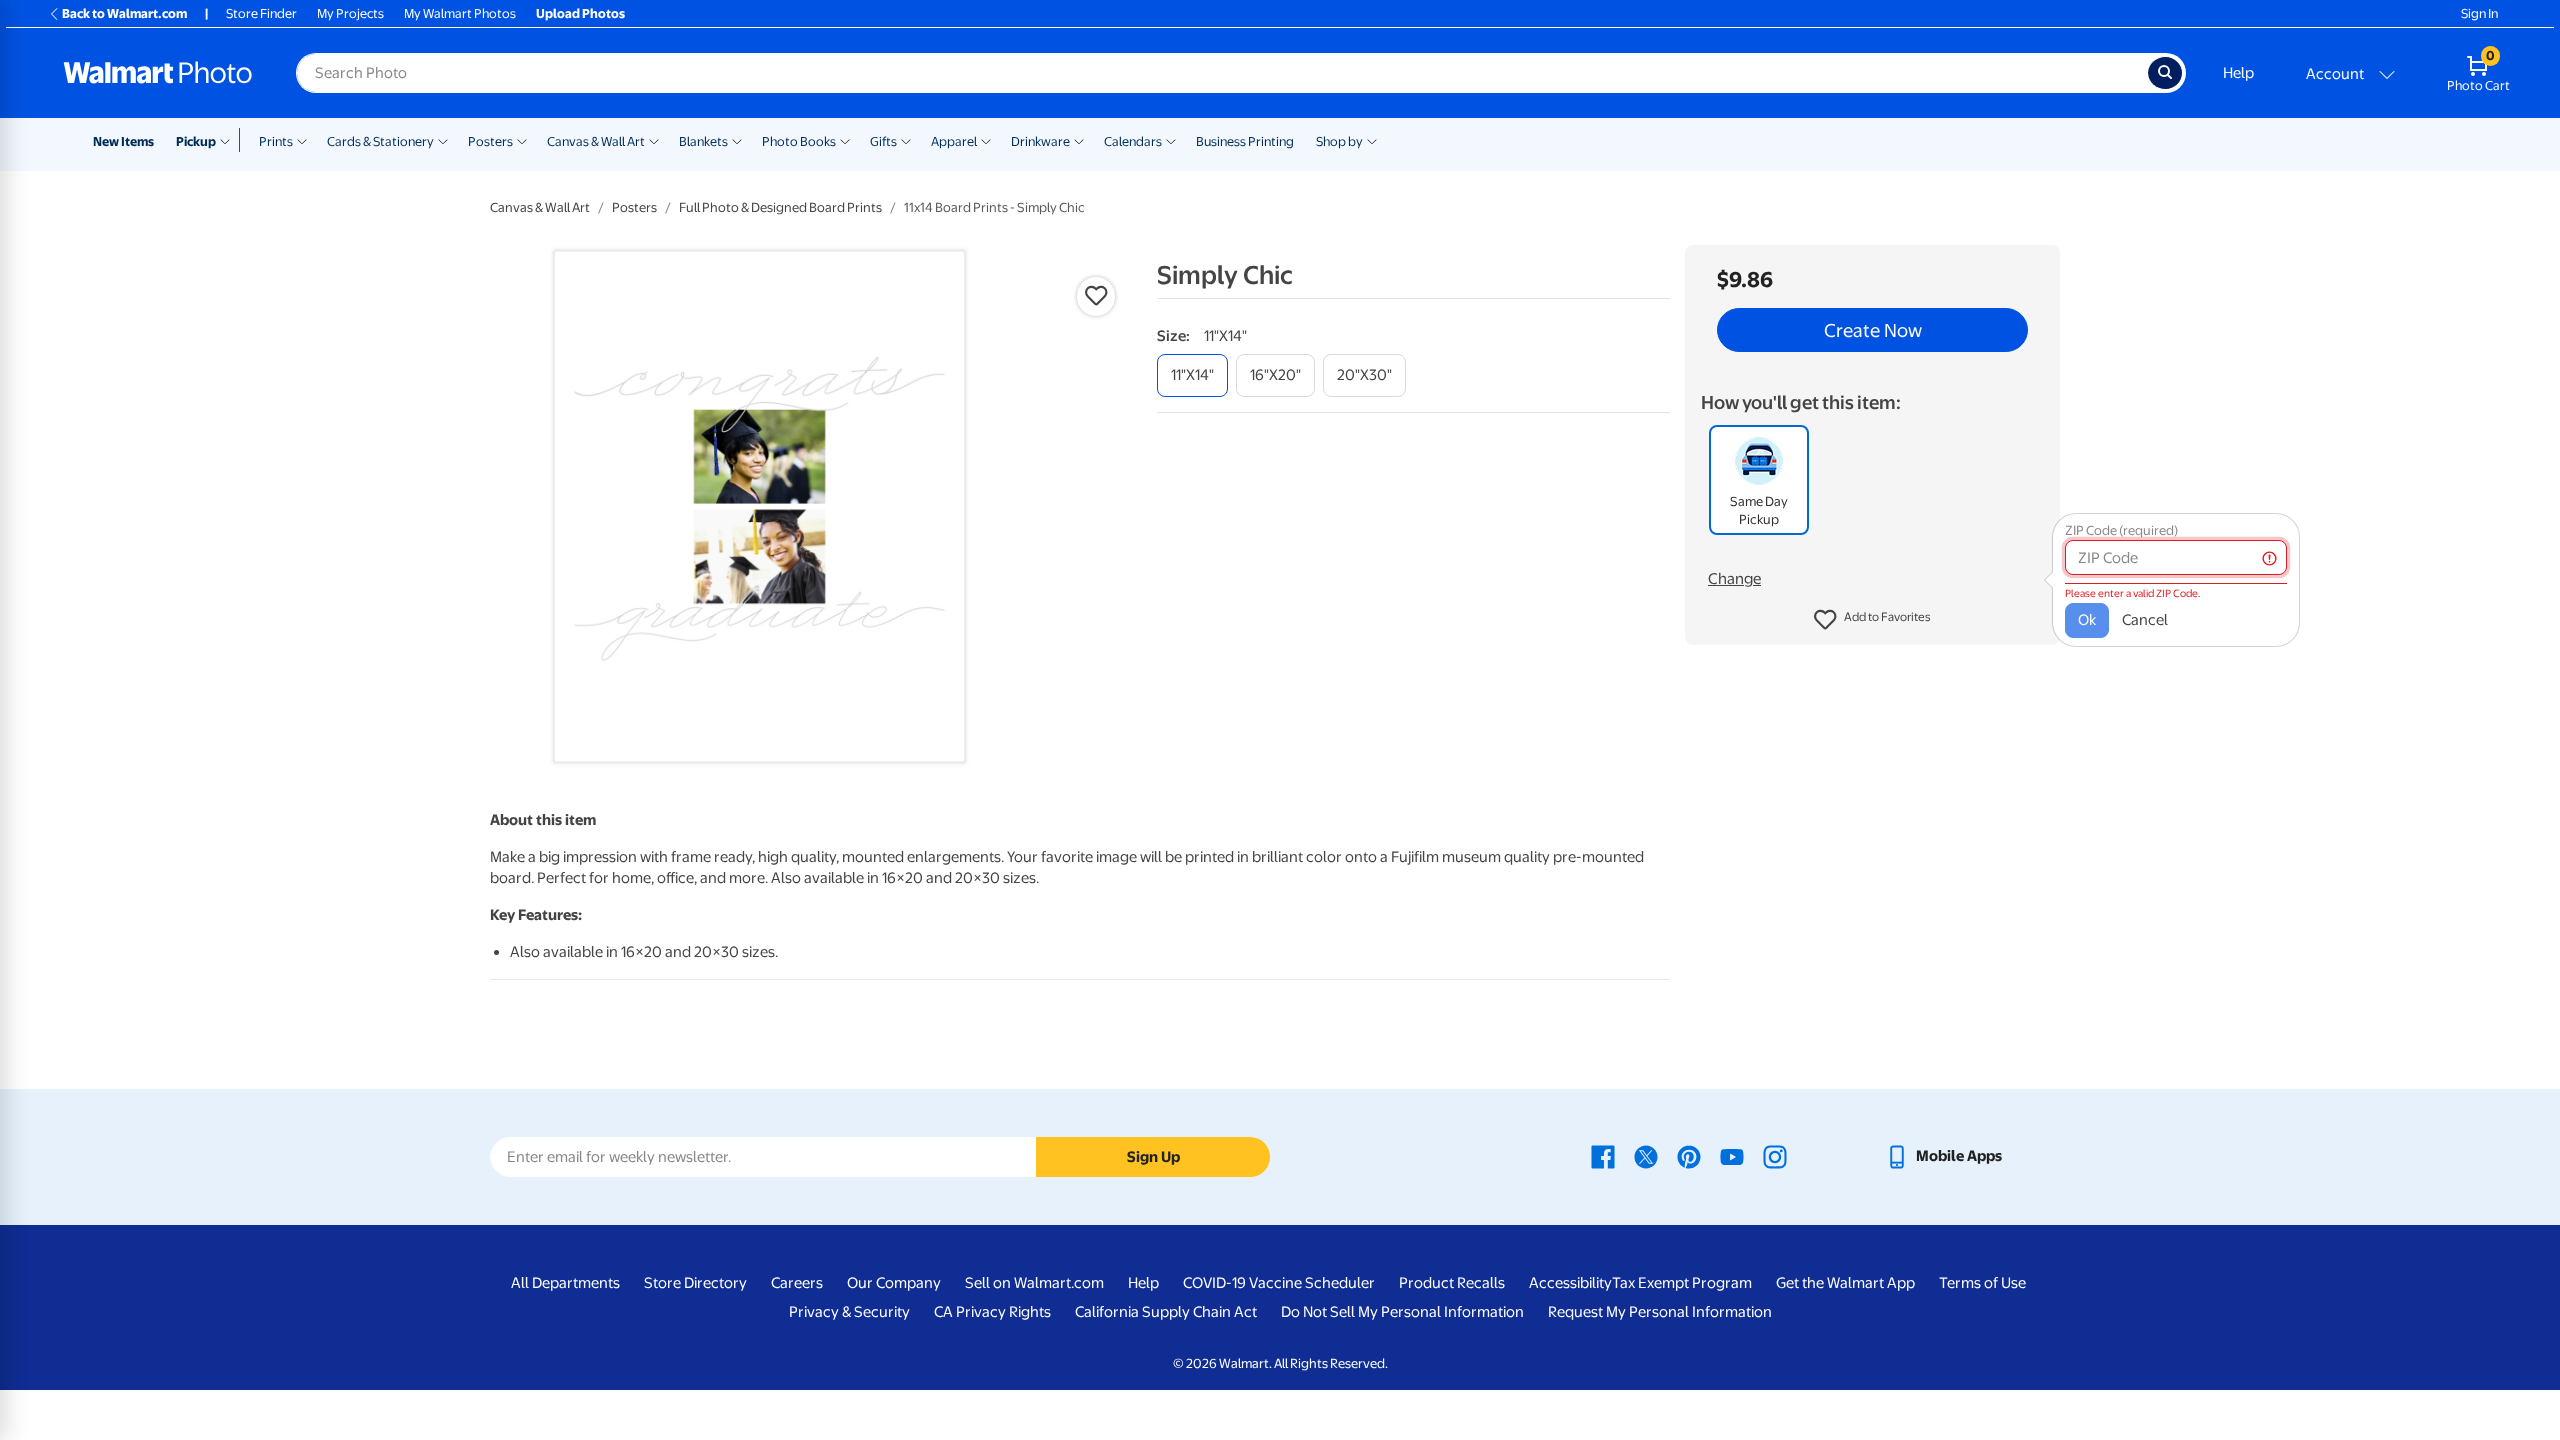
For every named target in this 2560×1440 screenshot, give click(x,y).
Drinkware (1040, 141)
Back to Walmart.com (124, 13)
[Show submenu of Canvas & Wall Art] (654, 140)
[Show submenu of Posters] (522, 140)
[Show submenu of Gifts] (906, 140)
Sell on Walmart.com (1034, 1283)
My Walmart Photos (460, 13)
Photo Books (799, 141)
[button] (1872, 620)
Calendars (1133, 141)
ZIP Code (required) (2121, 530)
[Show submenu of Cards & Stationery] (443, 140)
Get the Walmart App (1845, 1283)
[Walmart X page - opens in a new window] (1646, 1156)
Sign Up (1153, 1157)
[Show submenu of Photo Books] (845, 140)
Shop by (1339, 141)
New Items (123, 141)
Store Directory (695, 1283)
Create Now (1873, 330)
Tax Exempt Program (1682, 1283)
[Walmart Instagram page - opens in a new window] (1775, 1156)
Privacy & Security (849, 1312)
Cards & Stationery (380, 141)
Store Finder (261, 13)
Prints (276, 141)
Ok (2087, 620)
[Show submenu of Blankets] (737, 140)
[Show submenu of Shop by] (1372, 140)
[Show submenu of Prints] (302, 140)
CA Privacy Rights (992, 1312)
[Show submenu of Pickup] (229, 140)
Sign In (2479, 13)
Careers (797, 1283)
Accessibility (1570, 1283)
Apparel (954, 141)
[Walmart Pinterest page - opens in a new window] (1689, 1156)
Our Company (894, 1283)
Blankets (703, 141)
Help (2238, 73)
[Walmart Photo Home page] (158, 73)
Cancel (2145, 620)
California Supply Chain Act (1166, 1312)
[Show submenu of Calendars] (1171, 140)
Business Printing (1245, 141)
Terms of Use (1982, 1283)
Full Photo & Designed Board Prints (780, 207)
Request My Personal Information (1660, 1312)
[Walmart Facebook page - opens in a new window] (1603, 1156)
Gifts (883, 141)
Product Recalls (1452, 1283)
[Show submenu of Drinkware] (1079, 140)
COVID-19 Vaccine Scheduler (1279, 1283)
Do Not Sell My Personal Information (1402, 1312)
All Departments (565, 1283)
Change (1734, 579)
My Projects (350, 13)
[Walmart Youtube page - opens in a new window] (1732, 1156)
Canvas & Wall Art (596, 141)
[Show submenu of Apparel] (986, 140)
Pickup (196, 141)
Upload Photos (580, 13)
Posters (490, 141)
